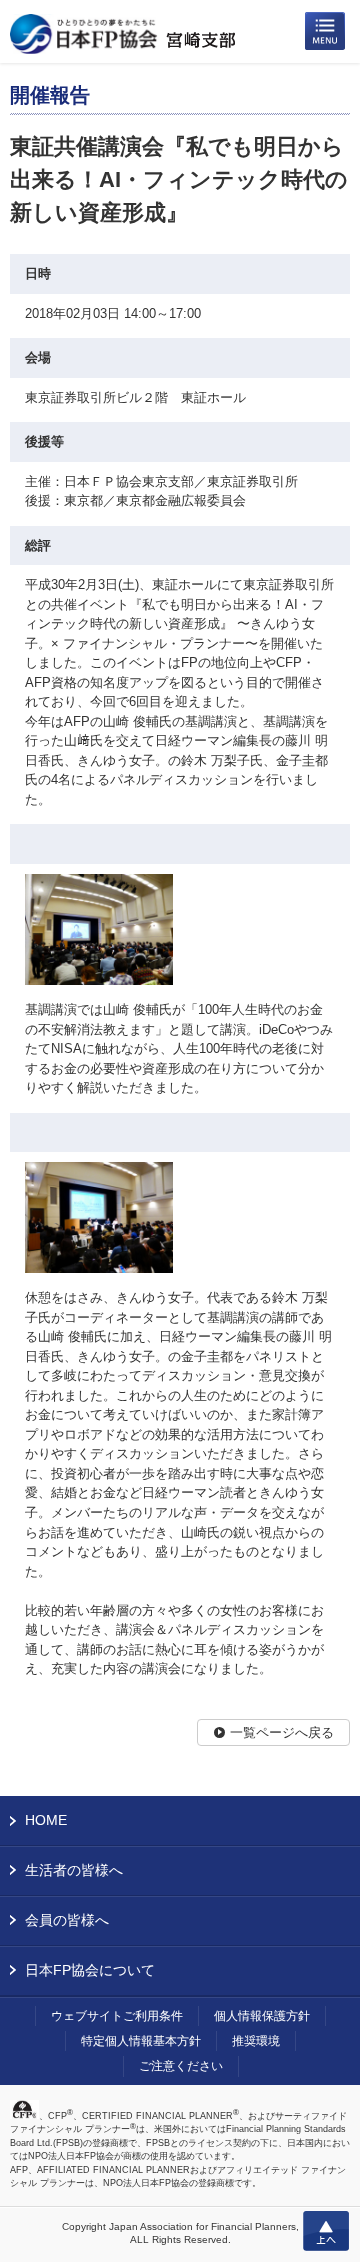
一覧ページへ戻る (282, 1732)
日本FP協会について (90, 1970)
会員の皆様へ (67, 1920)
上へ (326, 2231)
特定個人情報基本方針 (141, 2041)
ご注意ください (181, 2066)
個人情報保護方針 (262, 2016)
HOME (46, 1820)
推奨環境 (256, 2041)
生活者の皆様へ (74, 1870)
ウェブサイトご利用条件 (117, 2016)
